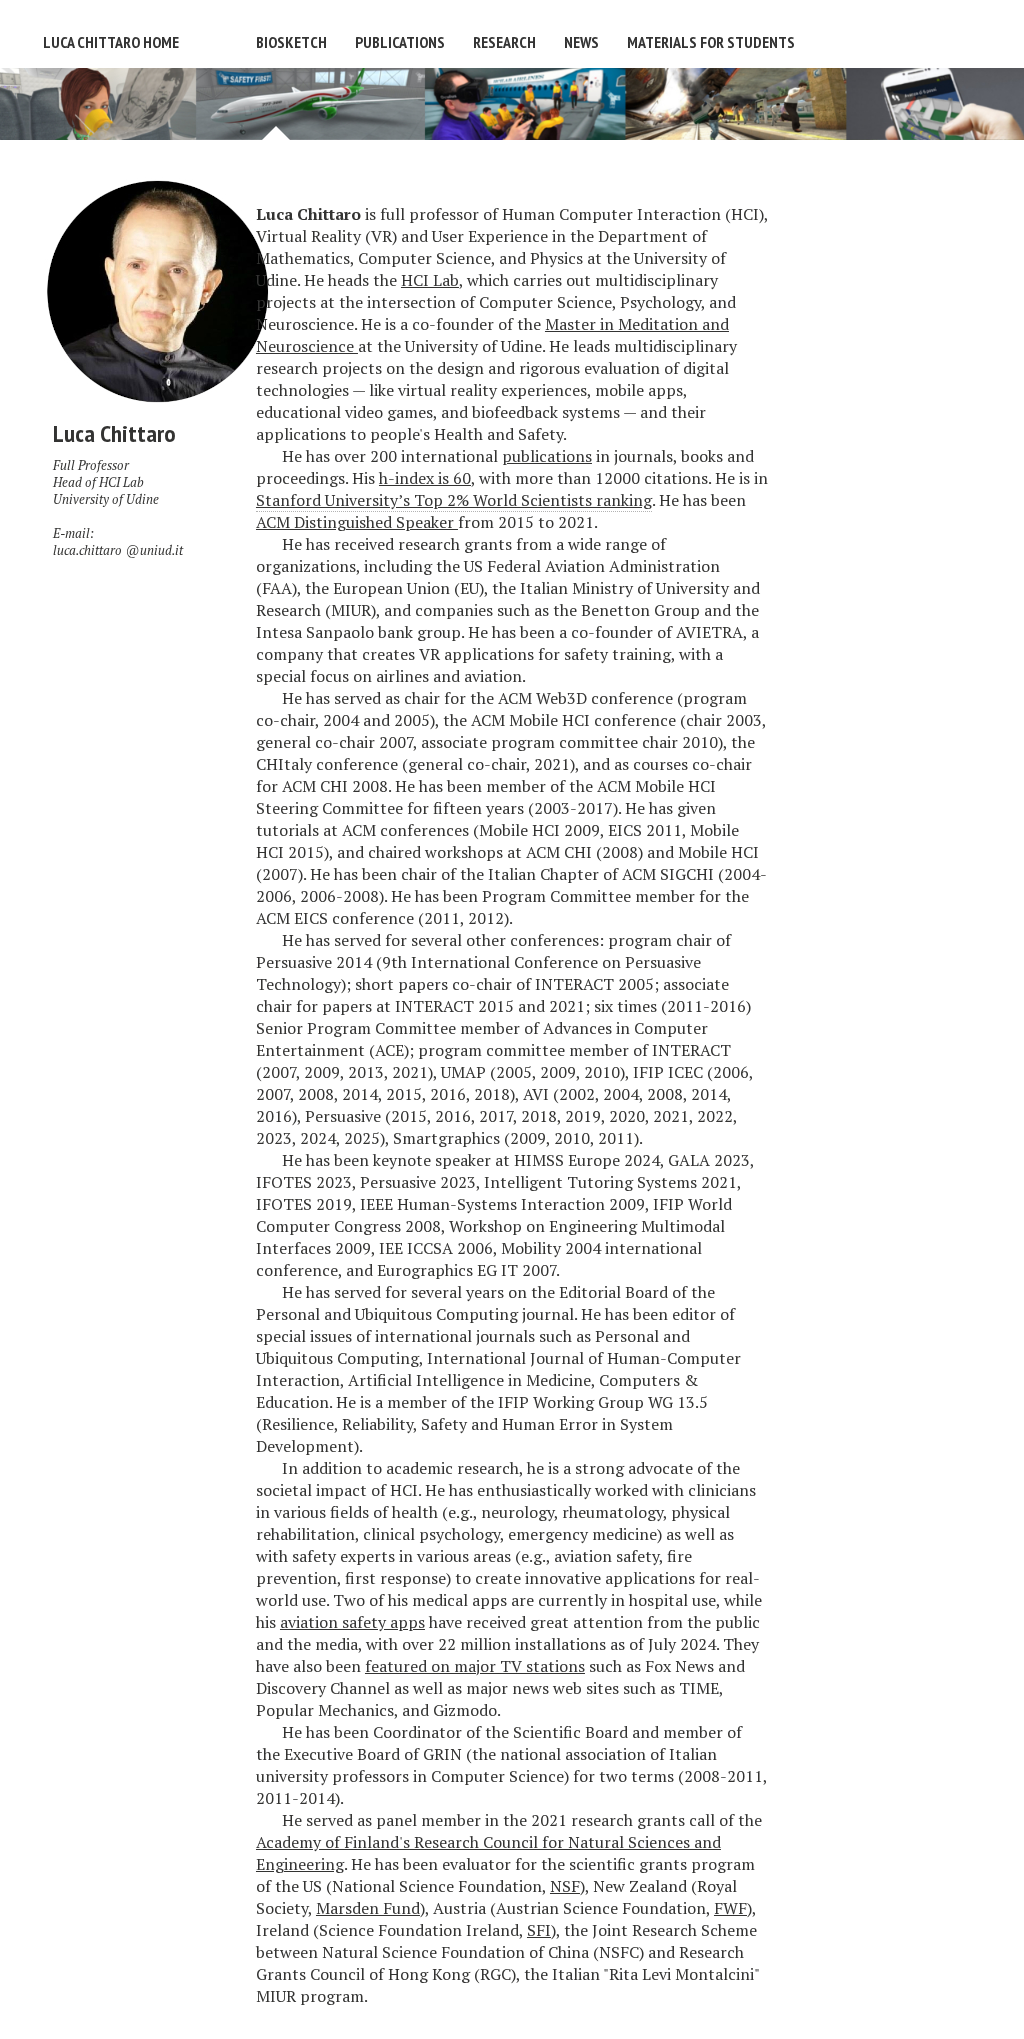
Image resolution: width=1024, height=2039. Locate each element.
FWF (730, 1908)
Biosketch (291, 42)
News (581, 42)
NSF (565, 1886)
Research (504, 42)
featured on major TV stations (475, 1666)
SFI (539, 1930)
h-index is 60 (425, 478)
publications (547, 456)
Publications (400, 42)
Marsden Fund (368, 1908)
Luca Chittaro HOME (111, 42)
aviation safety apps (352, 1622)
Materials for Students (711, 42)
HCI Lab (121, 482)
